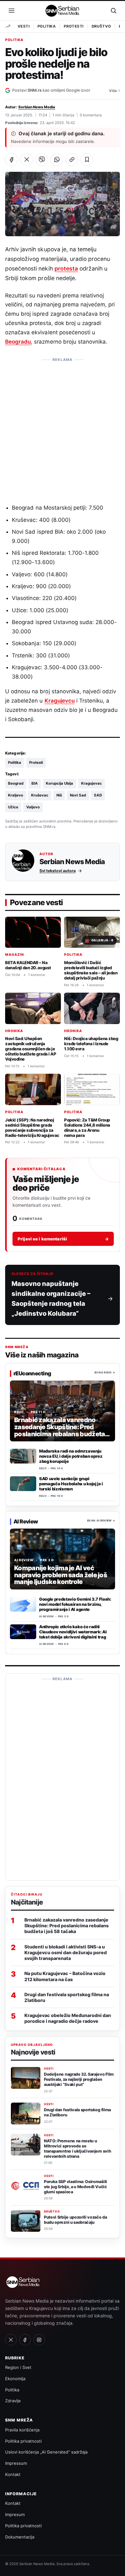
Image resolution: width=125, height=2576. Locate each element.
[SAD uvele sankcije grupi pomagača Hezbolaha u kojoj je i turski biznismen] (23, 1484)
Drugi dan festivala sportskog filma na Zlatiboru (67, 1997)
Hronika (14, 1031)
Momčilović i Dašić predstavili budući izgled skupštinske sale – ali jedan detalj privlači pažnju (91, 970)
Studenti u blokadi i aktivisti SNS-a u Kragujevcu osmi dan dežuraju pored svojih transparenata (66, 1952)
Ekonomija (15, 2379)
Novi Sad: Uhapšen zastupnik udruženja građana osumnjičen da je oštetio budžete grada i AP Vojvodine (31, 1049)
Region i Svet (18, 2367)
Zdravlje (13, 2401)
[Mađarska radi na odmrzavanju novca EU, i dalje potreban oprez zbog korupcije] (23, 1456)
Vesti (24, 26)
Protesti (74, 26)
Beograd (16, 783)
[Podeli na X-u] (27, 160)
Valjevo (33, 807)
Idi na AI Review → (101, 1521)
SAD (98, 795)
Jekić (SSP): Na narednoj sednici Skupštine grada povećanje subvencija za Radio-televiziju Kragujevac (32, 1127)
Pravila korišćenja (22, 2430)
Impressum (16, 2463)
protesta (66, 268)
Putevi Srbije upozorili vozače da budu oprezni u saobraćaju (75, 2220)
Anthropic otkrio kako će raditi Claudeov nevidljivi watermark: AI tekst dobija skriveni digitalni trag (73, 1632)
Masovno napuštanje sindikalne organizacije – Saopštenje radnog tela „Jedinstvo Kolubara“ (51, 1299)
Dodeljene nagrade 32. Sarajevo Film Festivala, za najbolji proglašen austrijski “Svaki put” (79, 2079)
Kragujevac (92, 783)
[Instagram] (39, 2340)
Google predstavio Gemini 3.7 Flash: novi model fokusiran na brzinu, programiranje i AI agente (75, 1604)
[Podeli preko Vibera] (42, 160)
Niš (59, 795)
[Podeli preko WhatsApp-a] (57, 160)
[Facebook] (25, 2340)
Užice (13, 807)
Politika (47, 26)
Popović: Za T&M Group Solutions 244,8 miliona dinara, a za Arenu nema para (87, 1127)
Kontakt (13, 2474)
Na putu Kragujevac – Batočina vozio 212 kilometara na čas (65, 1976)
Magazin (15, 955)
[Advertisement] (63, 428)
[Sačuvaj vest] (87, 160)
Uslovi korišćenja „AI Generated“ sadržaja (46, 2452)
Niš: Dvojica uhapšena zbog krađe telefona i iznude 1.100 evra (91, 1044)
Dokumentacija (20, 2537)
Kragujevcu (60, 701)
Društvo (101, 26)
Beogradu (18, 342)
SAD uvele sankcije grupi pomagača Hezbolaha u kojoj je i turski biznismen (71, 1484)
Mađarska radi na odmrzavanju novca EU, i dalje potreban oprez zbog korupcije (71, 1456)
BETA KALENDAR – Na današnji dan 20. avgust (28, 965)
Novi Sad (78, 795)
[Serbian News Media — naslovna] (63, 11)
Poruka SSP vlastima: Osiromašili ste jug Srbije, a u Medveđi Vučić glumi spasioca (75, 2187)
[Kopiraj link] (72, 160)
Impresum (15, 2514)
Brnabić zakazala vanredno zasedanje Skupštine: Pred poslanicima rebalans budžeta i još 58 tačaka (67, 1926)
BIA (35, 783)
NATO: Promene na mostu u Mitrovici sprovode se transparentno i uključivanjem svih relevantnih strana (77, 2148)
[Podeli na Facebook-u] (12, 160)
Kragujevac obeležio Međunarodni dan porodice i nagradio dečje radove (68, 2018)
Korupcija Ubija (59, 783)
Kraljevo (16, 795)
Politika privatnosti (23, 2441)
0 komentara (91, 115)
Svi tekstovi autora (58, 871)
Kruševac (40, 795)
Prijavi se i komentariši (63, 1239)
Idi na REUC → (105, 1372)
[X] (11, 2340)
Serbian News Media (37, 107)
